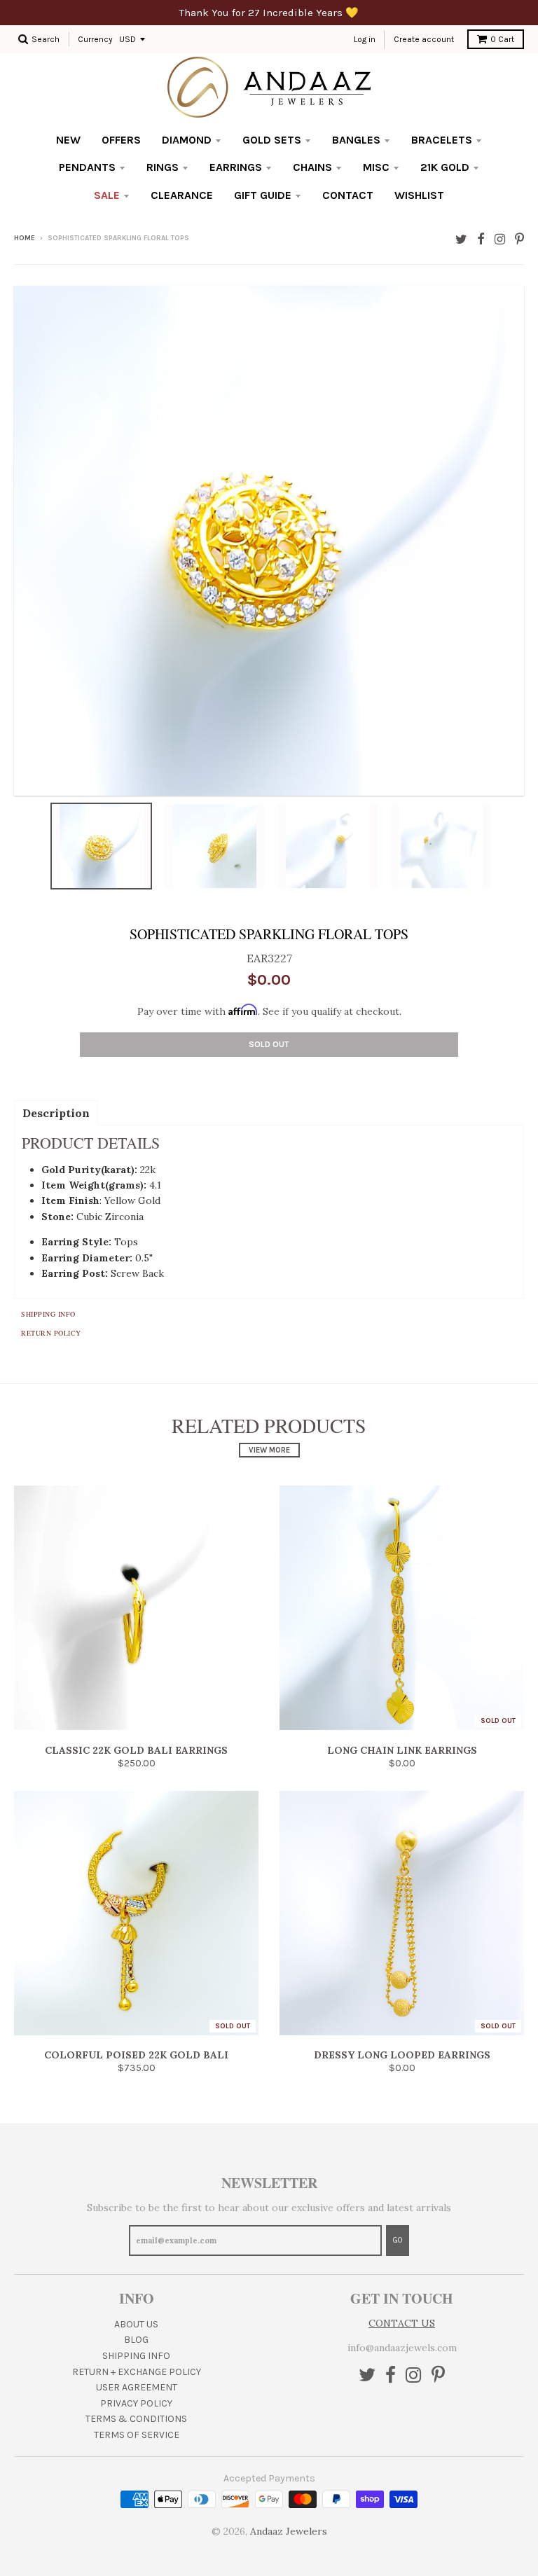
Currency (95, 39)
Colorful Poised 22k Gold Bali (136, 2055)
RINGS (163, 167)
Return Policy (51, 1333)
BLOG (136, 2340)
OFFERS (121, 140)
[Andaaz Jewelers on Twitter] (461, 239)
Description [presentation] (56, 1113)
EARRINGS (236, 167)
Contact (348, 195)
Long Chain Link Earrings (402, 1750)
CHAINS (312, 167)
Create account (424, 39)
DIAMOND (187, 140)
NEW (68, 140)
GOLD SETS (272, 140)
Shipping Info (48, 1314)
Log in (365, 39)
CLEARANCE (182, 195)
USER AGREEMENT (137, 2387)
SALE (107, 195)
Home (25, 238)
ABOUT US (136, 2324)
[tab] (56, 1112)
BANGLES (356, 140)
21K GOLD (445, 167)
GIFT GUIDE (263, 195)
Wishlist (419, 195)
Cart (502, 39)
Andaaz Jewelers (289, 2531)
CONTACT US (402, 2323)
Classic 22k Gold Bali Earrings (136, 1750)
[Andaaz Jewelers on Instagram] (500, 239)
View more (269, 1450)
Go (398, 2240)
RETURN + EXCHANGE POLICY (137, 2372)
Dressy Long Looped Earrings (402, 2055)
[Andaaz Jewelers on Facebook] (481, 239)
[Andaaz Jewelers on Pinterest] (519, 239)
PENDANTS (87, 167)
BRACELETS (442, 140)
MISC (376, 167)
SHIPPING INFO (136, 2356)
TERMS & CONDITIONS (136, 2419)
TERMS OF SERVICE (137, 2435)
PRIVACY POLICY (136, 2403)
